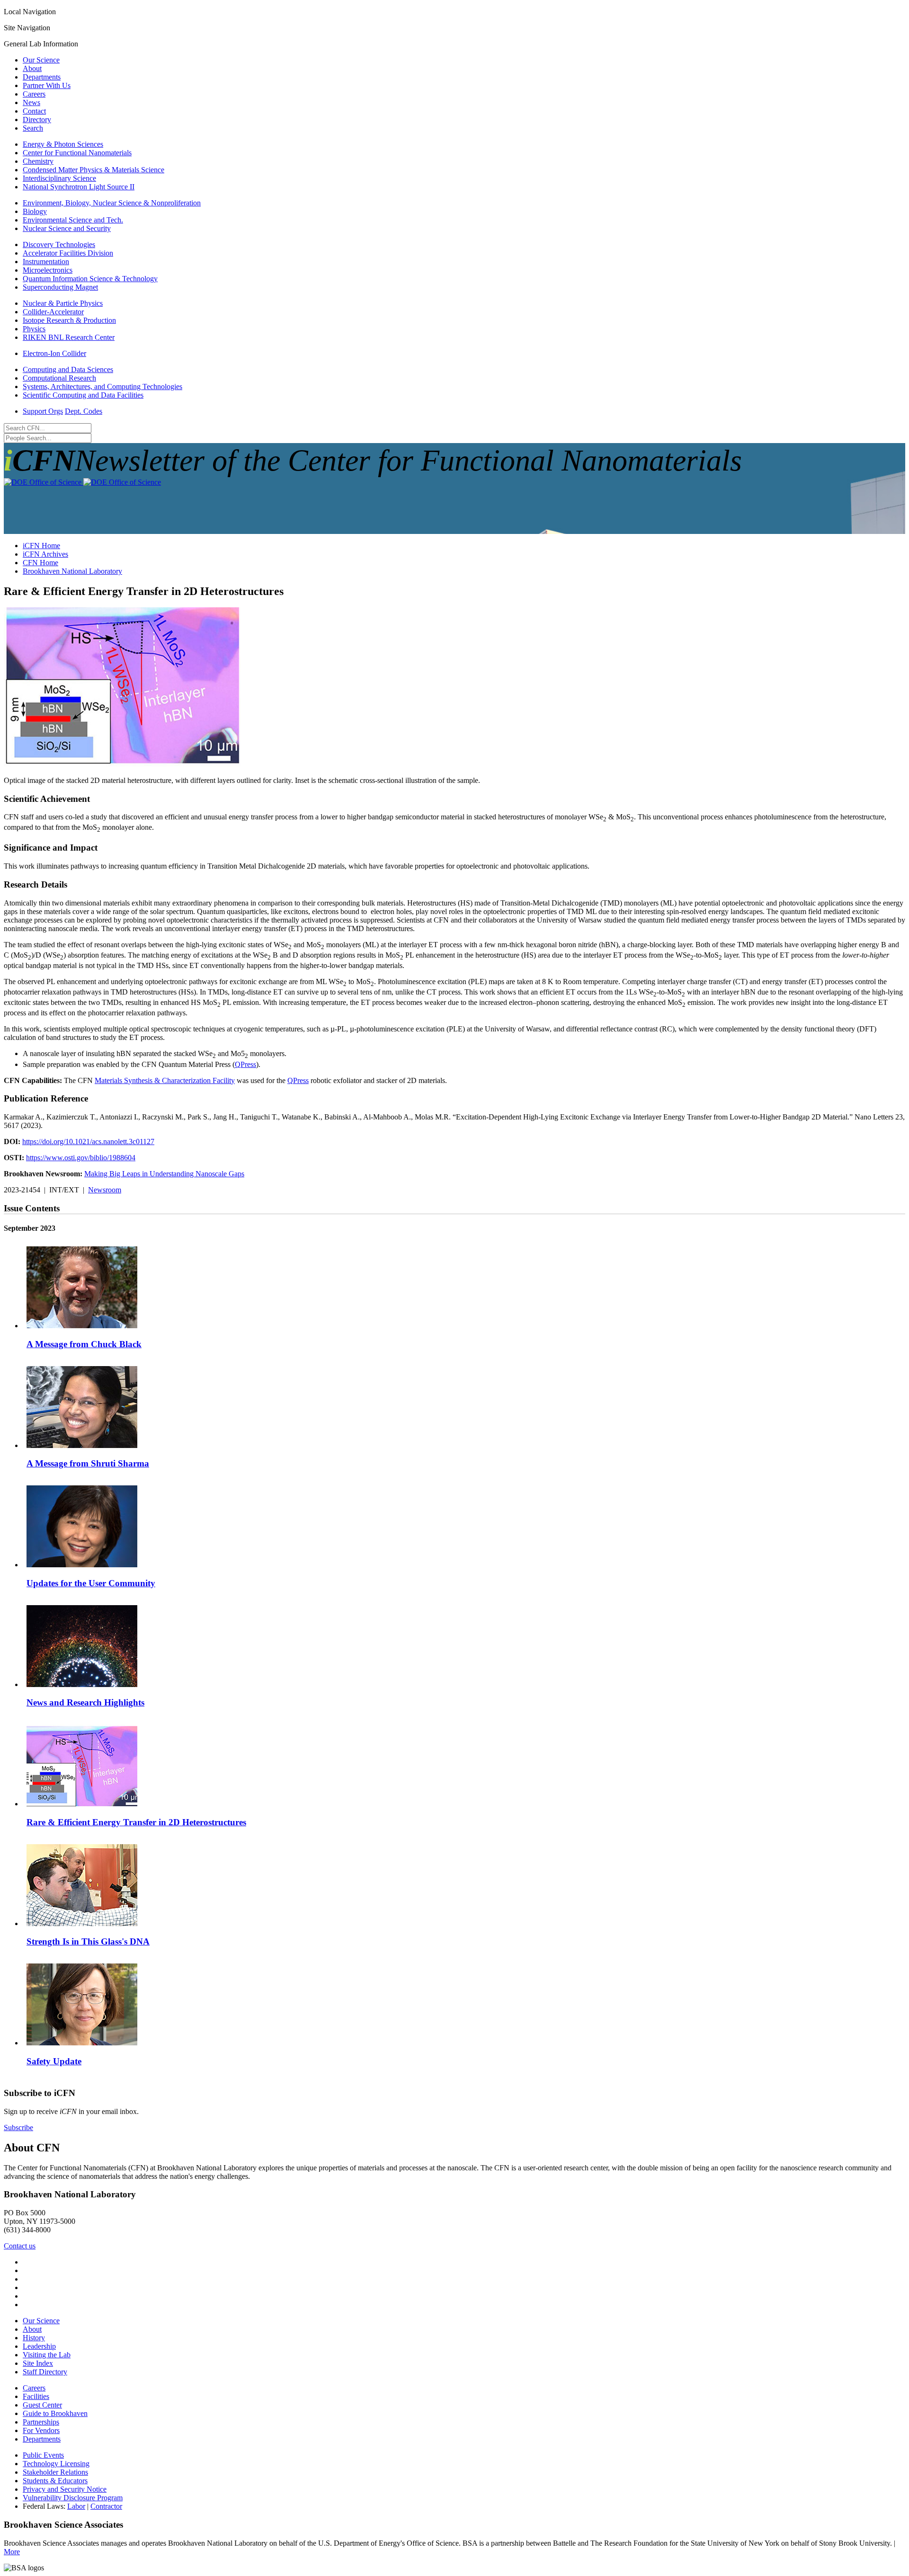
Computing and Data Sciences (68, 369)
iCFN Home (41, 546)
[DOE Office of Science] (82, 482)
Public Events (43, 2455)
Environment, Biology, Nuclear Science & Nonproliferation (112, 203)
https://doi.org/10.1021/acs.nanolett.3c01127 (88, 1141)
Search (33, 128)
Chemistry (38, 161)
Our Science (41, 60)
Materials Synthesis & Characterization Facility (165, 1080)
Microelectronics (48, 270)
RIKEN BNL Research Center (69, 337)
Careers (34, 94)
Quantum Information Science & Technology (90, 279)
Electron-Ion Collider (54, 353)
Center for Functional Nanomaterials (77, 153)
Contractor (106, 2506)
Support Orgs (43, 411)
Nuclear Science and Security (67, 228)
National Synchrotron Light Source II (79, 187)
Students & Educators (55, 2481)
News (31, 102)
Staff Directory (45, 2372)
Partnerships (41, 2422)
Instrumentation (46, 262)
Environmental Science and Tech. (73, 220)
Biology (35, 211)
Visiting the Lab (47, 2355)
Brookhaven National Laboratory (72, 571)
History (34, 2338)
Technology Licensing (56, 2464)
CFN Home (40, 563)
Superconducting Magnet (60, 287)
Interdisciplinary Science (59, 178)
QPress (245, 1064)
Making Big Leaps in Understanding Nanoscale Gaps (164, 1174)
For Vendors (41, 2430)
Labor (76, 2506)
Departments (42, 77)
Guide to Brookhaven (55, 2413)
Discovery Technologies (59, 244)
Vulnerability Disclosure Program (73, 2498)
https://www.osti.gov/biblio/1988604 (81, 1158)
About (32, 68)
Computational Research (59, 378)
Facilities (36, 2396)
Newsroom (105, 1190)
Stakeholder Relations (55, 2472)
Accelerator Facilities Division (68, 253)
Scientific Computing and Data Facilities (83, 395)
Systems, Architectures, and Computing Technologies (102, 386)
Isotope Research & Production (69, 320)
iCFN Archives (45, 554)
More (12, 2552)
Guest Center (42, 2405)
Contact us (20, 2246)
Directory (37, 120)
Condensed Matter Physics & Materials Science (94, 170)
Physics (34, 329)
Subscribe (18, 2127)
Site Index (38, 2363)
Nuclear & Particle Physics (63, 303)
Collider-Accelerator (53, 312)
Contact (34, 111)
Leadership (39, 2346)
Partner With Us (47, 85)
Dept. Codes (84, 411)
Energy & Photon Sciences (63, 144)
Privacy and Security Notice (65, 2489)
